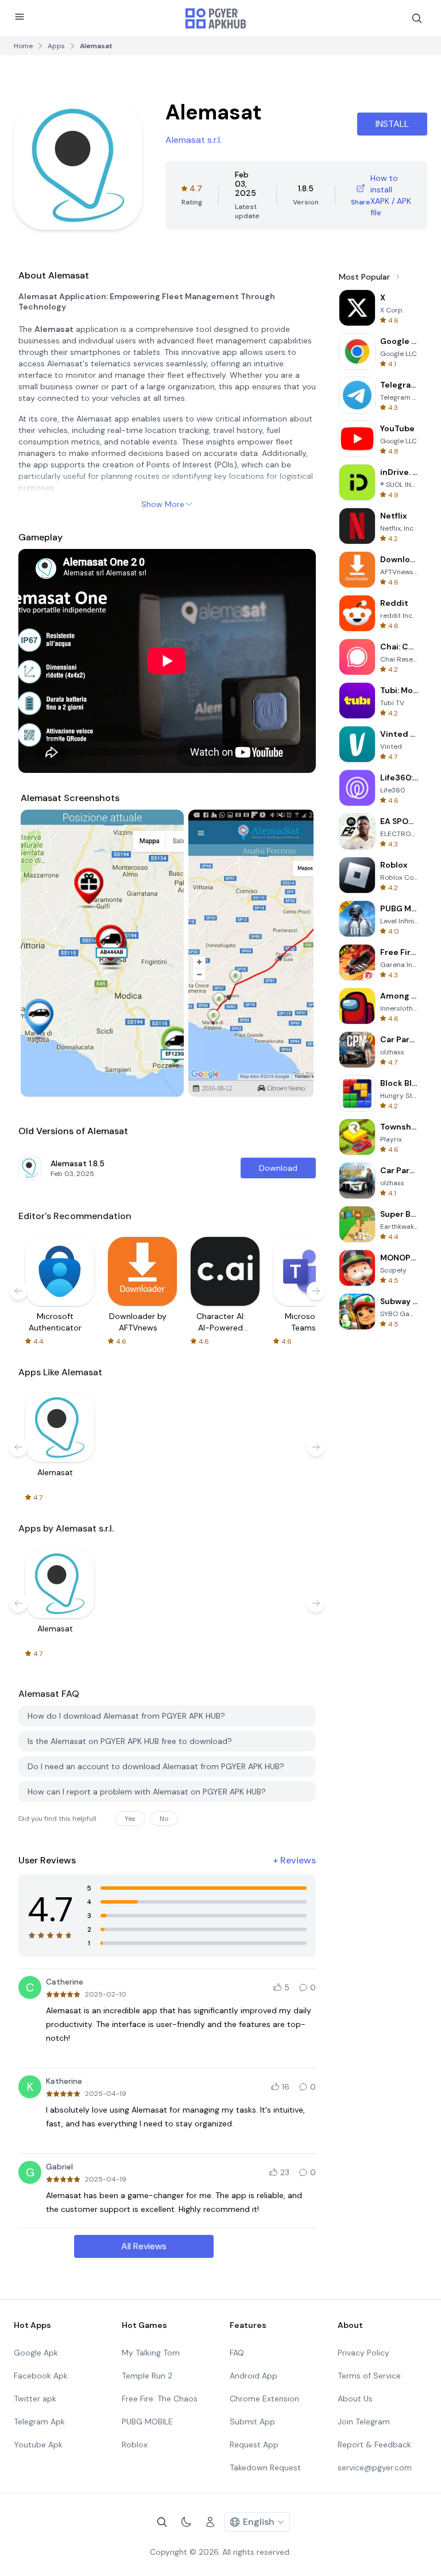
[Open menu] (20, 17)
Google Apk (36, 2353)
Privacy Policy (363, 2353)
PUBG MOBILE (147, 2422)
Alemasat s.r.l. (194, 140)
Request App (254, 2445)
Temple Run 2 (147, 2376)
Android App (254, 2376)
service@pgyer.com (375, 2467)
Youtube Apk (38, 2445)
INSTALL (392, 124)
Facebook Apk (41, 2376)
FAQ (237, 2353)
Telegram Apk (39, 2422)
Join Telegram (364, 2422)
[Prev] (40, 953)
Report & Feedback (374, 2445)
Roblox (135, 2445)
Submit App (252, 2422)
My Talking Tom (151, 2353)
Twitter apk (35, 2399)
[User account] (210, 2522)
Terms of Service (369, 2376)
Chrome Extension (264, 2399)
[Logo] (216, 18)
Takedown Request (265, 2467)
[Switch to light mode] (186, 2522)
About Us (355, 2399)
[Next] (294, 953)
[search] (417, 18)
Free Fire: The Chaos (160, 2399)
